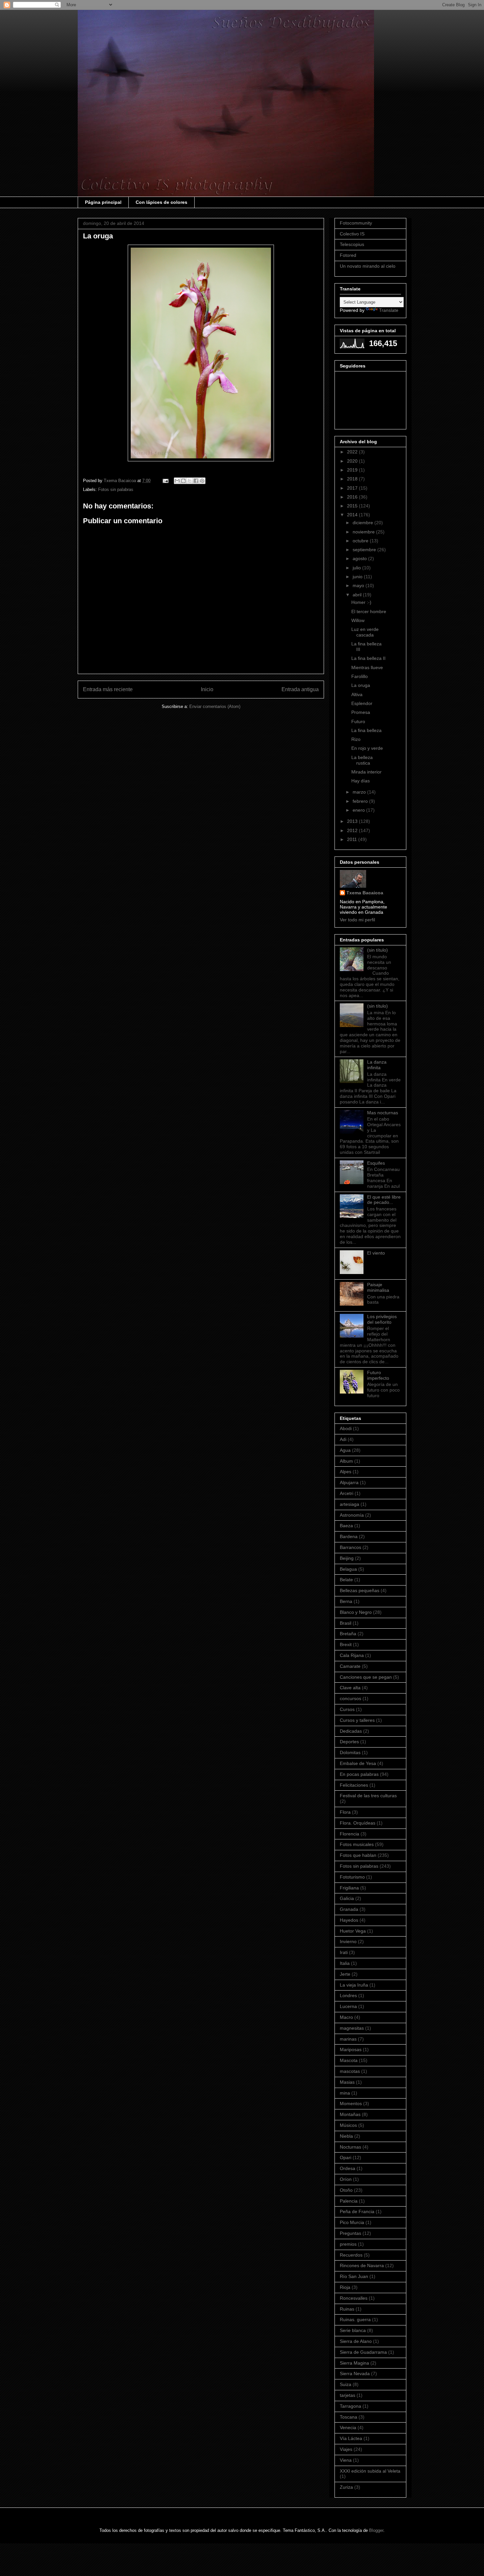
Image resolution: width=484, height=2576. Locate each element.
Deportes (349, 1742)
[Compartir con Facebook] (196, 481)
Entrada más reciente (108, 689)
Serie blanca (353, 2330)
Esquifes (376, 1163)
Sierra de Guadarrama (363, 2352)
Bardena (349, 1536)
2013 (353, 821)
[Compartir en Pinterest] (202, 481)
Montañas (350, 2114)
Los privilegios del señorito (382, 1319)
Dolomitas (350, 1752)
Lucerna (348, 2006)
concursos (350, 1698)
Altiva (357, 694)
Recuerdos (351, 2255)
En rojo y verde (367, 748)
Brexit (346, 1644)
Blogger (376, 2530)
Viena (346, 2460)
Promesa (361, 712)
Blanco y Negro (356, 1612)
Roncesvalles (354, 2298)
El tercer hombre (369, 611)
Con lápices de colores (161, 202)
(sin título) (377, 950)
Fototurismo (352, 1877)
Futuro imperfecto (378, 1375)
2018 (353, 479)
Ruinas (347, 2309)
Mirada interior (366, 772)
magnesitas (352, 2028)
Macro (346, 2017)
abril (358, 595)
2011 (353, 839)
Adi (343, 1439)
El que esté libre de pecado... (384, 1200)
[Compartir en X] (190, 481)
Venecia (348, 2427)
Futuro (358, 721)
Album (346, 1461)
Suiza (346, 2384)
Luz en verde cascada (365, 632)
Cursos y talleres (357, 1720)
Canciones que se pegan (366, 1677)
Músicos (348, 2125)
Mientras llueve (367, 667)
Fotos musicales (357, 1844)
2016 (353, 497)
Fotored (348, 255)
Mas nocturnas (383, 1113)
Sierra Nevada (355, 2373)
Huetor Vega (353, 1931)
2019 (353, 470)
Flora (345, 1812)
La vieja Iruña (354, 1985)
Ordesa (348, 2168)
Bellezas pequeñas (360, 1590)
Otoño (346, 2190)
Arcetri (347, 1493)
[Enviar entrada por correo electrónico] (165, 481)
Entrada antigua (300, 689)
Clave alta (350, 1688)
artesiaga (350, 1504)
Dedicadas (351, 1731)
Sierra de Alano (356, 2341)
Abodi (346, 1428)
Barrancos (350, 1547)
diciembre (363, 523)
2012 (353, 830)
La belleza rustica (362, 760)
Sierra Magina (354, 2363)
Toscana (349, 2417)
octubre (361, 541)
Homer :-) (361, 602)
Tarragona (350, 2406)
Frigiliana (349, 1888)
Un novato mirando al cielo (368, 266)
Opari (346, 2157)
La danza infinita (377, 1065)
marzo (360, 792)
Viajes (346, 2449)
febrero (361, 801)
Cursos (347, 1709)
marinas (348, 2039)
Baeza (346, 1526)
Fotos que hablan (358, 1855)
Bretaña (348, 1634)
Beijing (347, 1558)
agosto (360, 558)
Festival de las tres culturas (368, 1796)
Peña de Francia (357, 2211)
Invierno (348, 1941)
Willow (358, 620)
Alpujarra (349, 1482)
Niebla (346, 2136)
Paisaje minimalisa (378, 1287)
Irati (344, 1952)
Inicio (207, 689)
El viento (376, 1253)
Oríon (346, 2179)
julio (357, 568)
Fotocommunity (356, 223)
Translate (389, 310)
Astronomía (352, 1515)
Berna (346, 1601)
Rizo (356, 739)
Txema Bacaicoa (365, 893)
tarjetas (348, 2395)
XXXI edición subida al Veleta (370, 2471)
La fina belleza (366, 730)
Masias (347, 2082)
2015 (353, 506)
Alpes (346, 1472)
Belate (346, 1580)
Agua (345, 1450)
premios (348, 2244)
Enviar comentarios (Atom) (215, 706)
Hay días (361, 781)
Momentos (351, 2103)
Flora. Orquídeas (358, 1823)
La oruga (361, 685)
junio (358, 577)
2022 (353, 452)
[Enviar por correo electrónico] (177, 481)
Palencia (349, 2201)
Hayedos (349, 1920)
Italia (345, 1963)
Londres (348, 1995)
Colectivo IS (352, 234)
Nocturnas (350, 2147)
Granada (349, 1909)
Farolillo (360, 676)
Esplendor (362, 703)
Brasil (346, 1623)
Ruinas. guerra (355, 2319)
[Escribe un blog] (183, 481)
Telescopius (352, 244)
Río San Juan (354, 2276)
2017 (353, 488)
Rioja (345, 2287)
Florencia (350, 1834)
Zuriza (346, 2487)
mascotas (350, 2071)
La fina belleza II (368, 658)
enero (359, 810)
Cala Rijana (352, 1655)
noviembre (364, 532)
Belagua (348, 1569)
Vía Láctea (351, 2438)
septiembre (365, 550)
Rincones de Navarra (362, 2265)
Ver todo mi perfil (357, 920)
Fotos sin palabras (116, 489)
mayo (359, 585)
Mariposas (351, 2049)
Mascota (349, 2060)
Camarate (350, 1666)
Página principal (103, 202)
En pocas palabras (359, 1774)
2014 (353, 515)
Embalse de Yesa (358, 1763)
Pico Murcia (352, 2222)
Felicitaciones (354, 1785)
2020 (353, 461)
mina (345, 2093)
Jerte (345, 1974)
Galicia (347, 1898)
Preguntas (350, 2233)
